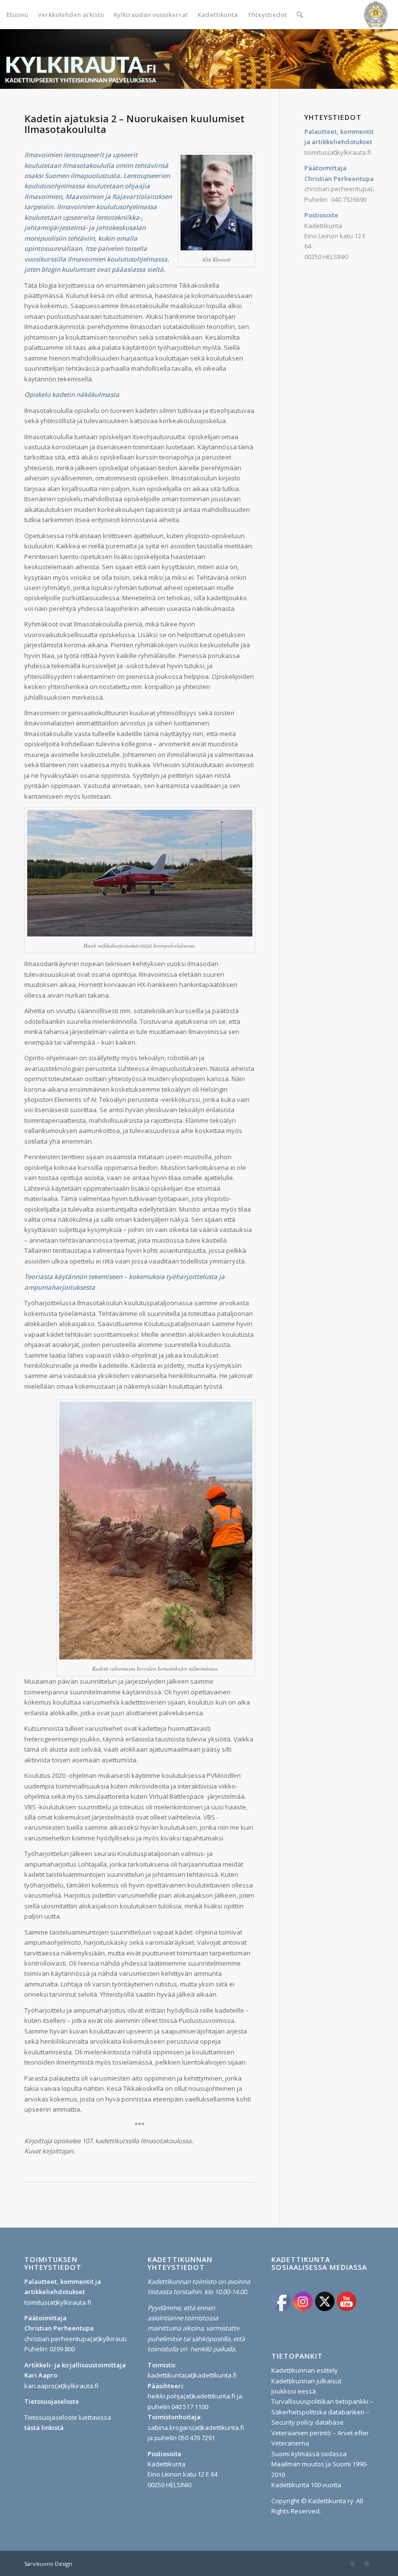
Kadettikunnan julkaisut (306, 2381)
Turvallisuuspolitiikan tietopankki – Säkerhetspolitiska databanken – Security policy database (322, 2412)
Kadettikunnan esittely (305, 2370)
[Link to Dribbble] (366, 2563)
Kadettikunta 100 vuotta (306, 2485)
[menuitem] (17, 15)
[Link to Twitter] (352, 2563)
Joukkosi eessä (294, 2391)
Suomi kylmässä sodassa (309, 2454)
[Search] (300, 15)
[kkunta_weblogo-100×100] (376, 15)
